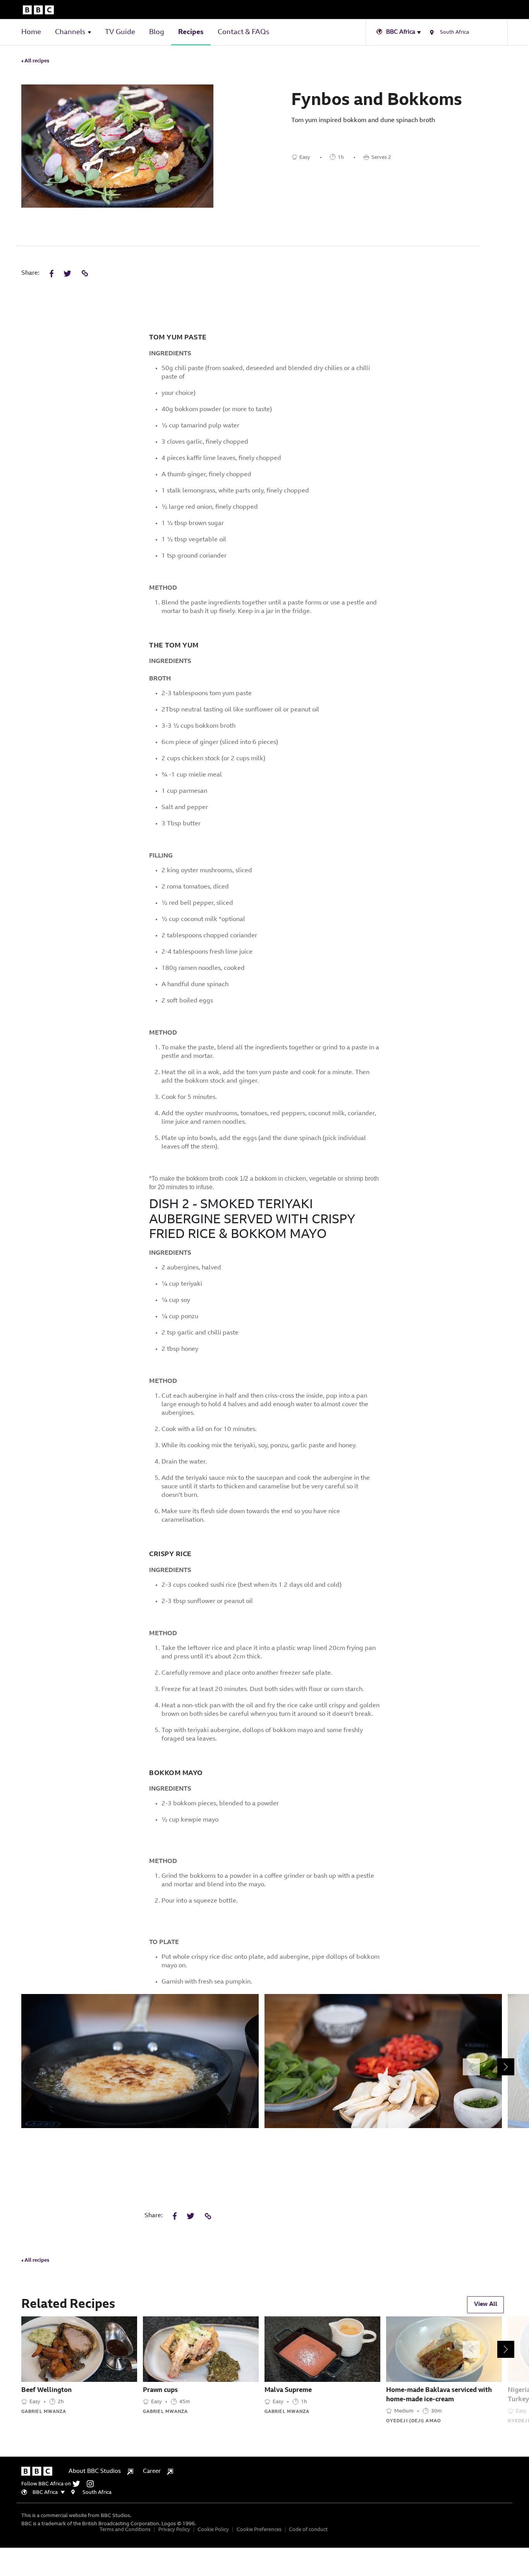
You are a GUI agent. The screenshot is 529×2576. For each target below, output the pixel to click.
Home (31, 33)
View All (486, 2305)
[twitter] (79, 2484)
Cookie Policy (213, 2530)
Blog (157, 33)
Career (152, 2472)
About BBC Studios (95, 2472)
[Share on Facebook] (52, 274)
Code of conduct (308, 2530)
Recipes (191, 33)
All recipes (36, 61)
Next (506, 2067)
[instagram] (92, 2484)
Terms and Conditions (125, 2530)
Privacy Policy (174, 2530)
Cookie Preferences (259, 2530)
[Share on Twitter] (67, 274)
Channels (70, 33)
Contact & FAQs (243, 33)
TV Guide (120, 33)
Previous (471, 2067)
